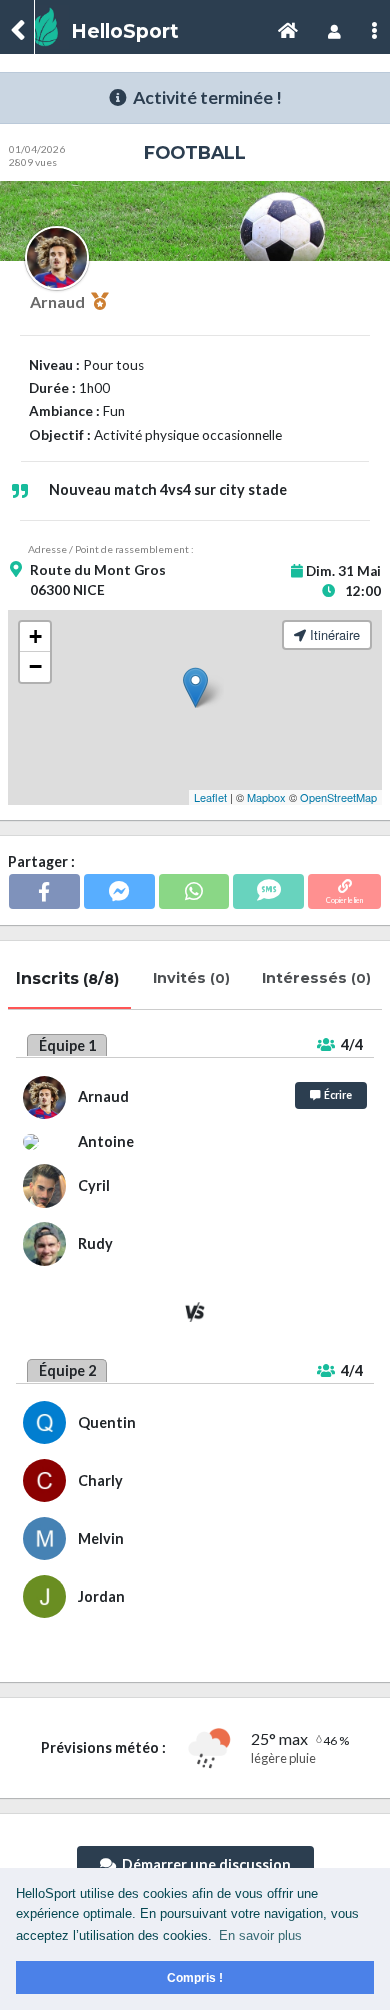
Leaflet (210, 797)
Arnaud (60, 301)
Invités (193, 978)
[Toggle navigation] (288, 31)
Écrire (336, 1095)
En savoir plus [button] (260, 1935)
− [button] (35, 666)
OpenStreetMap (338, 797)
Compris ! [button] (195, 1977)
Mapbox (266, 797)
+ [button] (35, 636)
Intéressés (318, 978)
